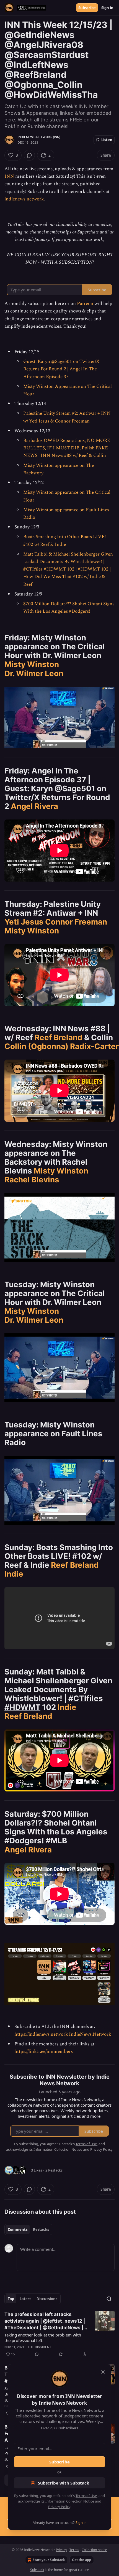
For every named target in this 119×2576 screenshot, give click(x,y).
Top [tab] (11, 2299)
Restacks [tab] (41, 2229)
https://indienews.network (41, 2034)
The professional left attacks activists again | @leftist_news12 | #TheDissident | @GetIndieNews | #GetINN (45, 2321)
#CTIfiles (86, 1698)
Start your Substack (49, 2560)
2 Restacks (54, 2170)
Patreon (85, 304)
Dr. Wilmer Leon (34, 673)
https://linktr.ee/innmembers (44, 2051)
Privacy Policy (59, 2507)
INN (9, 176)
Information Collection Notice (70, 2501)
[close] (103, 2372)
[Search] (109, 2299)
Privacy (61, 2550)
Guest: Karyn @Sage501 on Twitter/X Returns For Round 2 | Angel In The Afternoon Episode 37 (61, 369)
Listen (107, 140)
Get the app (82, 2560)
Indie (14, 1574)
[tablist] (28, 2229)
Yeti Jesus (24, 922)
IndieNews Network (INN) (39, 137)
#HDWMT (22, 1707)
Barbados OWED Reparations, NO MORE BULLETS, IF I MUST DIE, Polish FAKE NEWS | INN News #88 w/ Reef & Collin (67, 448)
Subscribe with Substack (64, 2483)
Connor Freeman (76, 922)
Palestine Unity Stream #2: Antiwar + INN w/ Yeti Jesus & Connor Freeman (67, 417)
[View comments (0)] (29, 155)
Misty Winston (32, 664)
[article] (59, 2334)
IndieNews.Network (90, 2034)
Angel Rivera (34, 806)
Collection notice (94, 2550)
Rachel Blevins (32, 1180)
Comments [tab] (18, 2229)
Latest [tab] (25, 2299)
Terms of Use (86, 2496)
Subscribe (87, 8)
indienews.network (24, 199)
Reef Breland (59, 1037)
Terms (74, 2550)
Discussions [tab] (47, 2299)
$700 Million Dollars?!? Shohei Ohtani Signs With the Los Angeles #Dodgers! (69, 608)
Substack (37, 2570)
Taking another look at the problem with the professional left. (43, 2338)
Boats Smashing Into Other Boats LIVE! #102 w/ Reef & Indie (64, 540)
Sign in (107, 8)
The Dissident (40, 2347)
